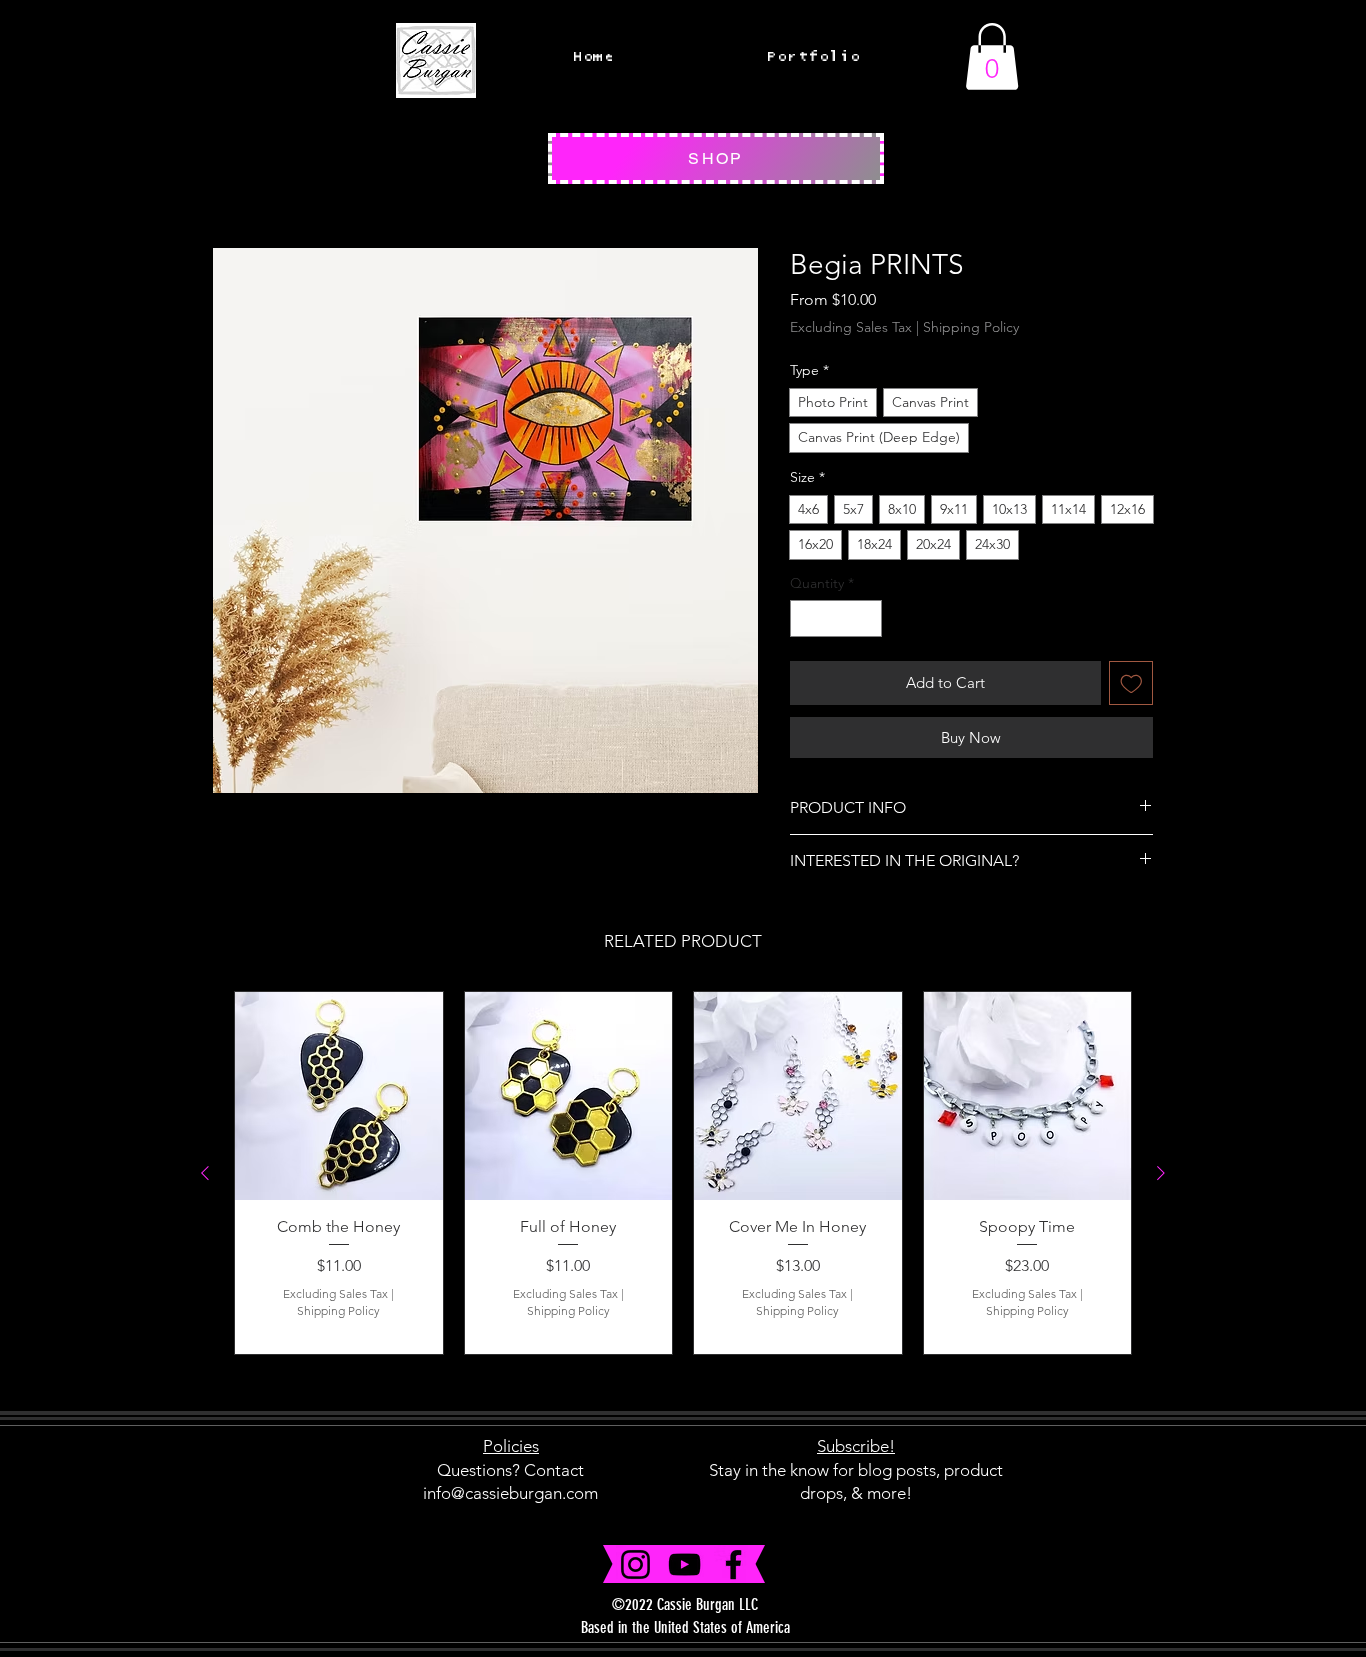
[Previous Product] (205, 1173)
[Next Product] (1161, 1173)
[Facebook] (733, 1564)
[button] (992, 56)
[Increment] (866, 618)
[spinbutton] (836, 618)
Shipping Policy (971, 327)
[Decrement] (805, 618)
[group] (683, 1173)
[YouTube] (684, 1564)
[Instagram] (635, 1564)
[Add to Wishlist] (1131, 683)
